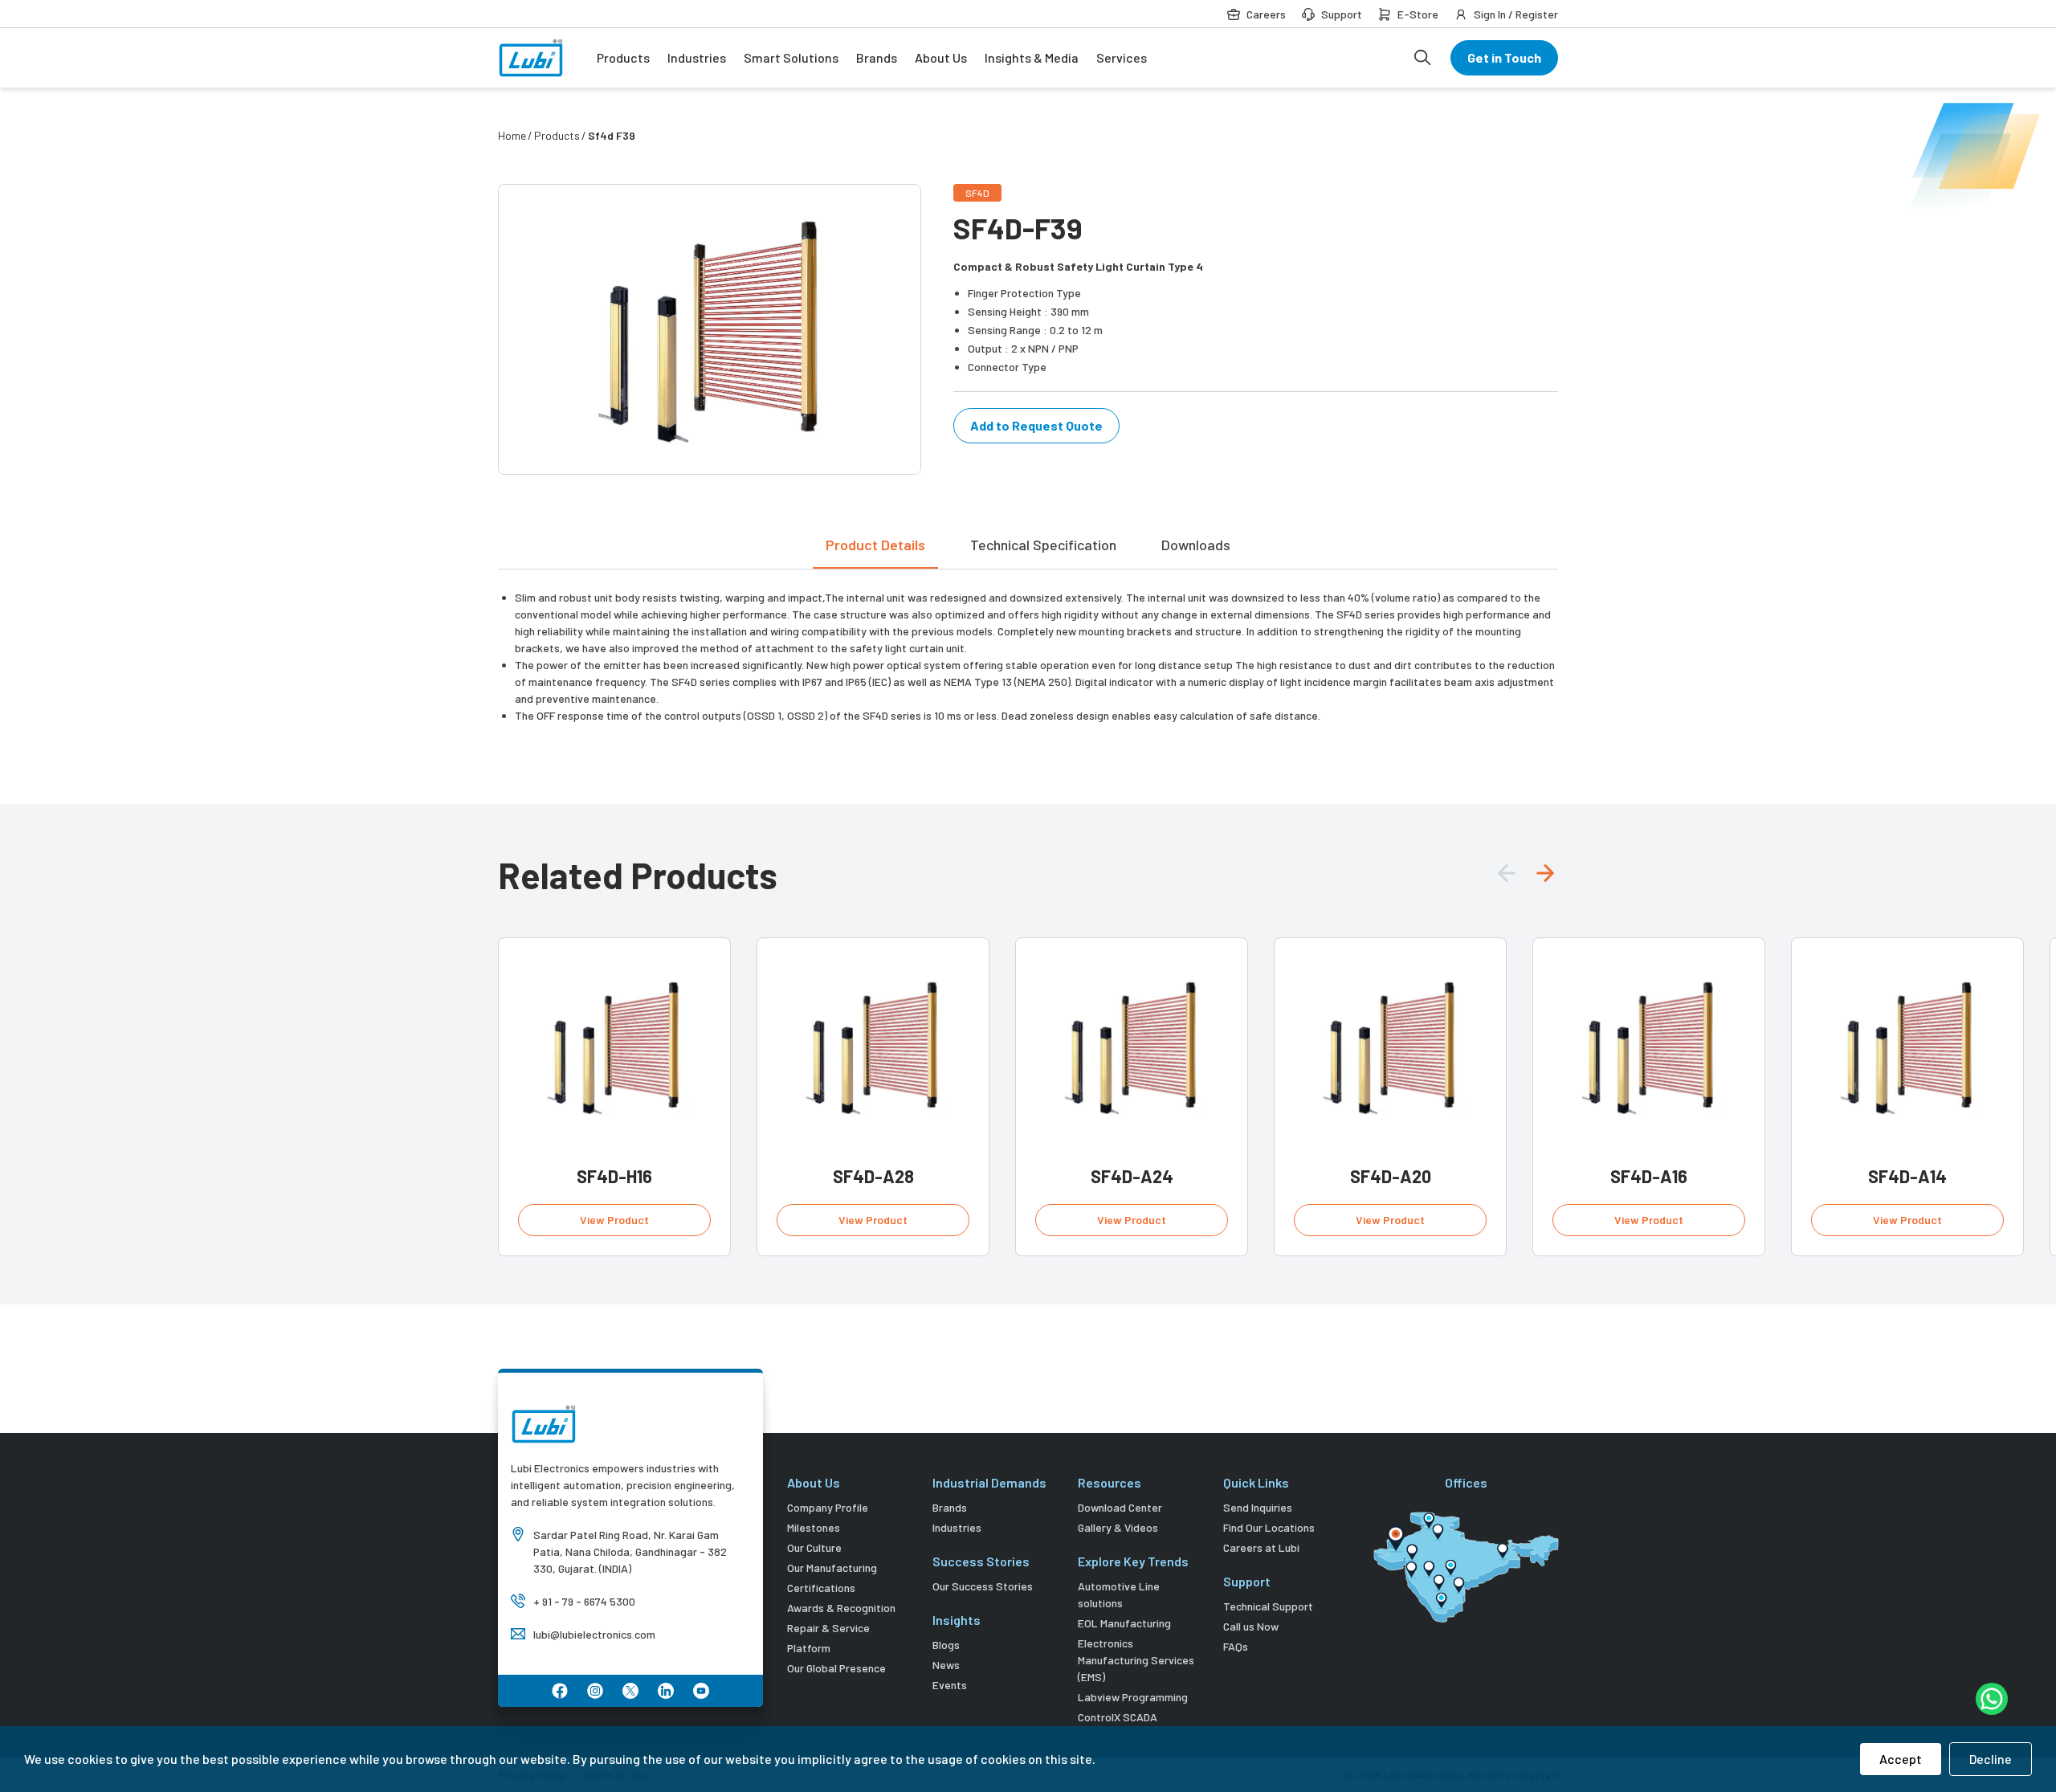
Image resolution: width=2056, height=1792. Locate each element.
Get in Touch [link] (1504, 57)
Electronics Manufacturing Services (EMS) (1136, 1660)
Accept (1901, 1759)
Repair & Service (828, 1628)
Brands (877, 57)
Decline (1991, 1759)
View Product (614, 1220)
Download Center (1120, 1507)
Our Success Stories (983, 1586)
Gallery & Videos (1118, 1527)
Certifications (821, 1588)
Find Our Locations (1269, 1527)
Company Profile (828, 1507)
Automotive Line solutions (1119, 1594)
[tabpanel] (1028, 647)
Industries (697, 57)
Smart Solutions (791, 57)
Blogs (946, 1645)
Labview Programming (1133, 1697)
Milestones (814, 1527)
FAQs (1236, 1646)
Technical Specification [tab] (1043, 545)
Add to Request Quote (1036, 425)
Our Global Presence (836, 1668)
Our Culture (814, 1547)
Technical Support (1268, 1606)
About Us (941, 57)
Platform (809, 1648)
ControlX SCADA (1118, 1717)
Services (1122, 57)
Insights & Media (1032, 57)
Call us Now (1251, 1626)
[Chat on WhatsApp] (1992, 1699)
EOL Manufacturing (1124, 1623)
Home (512, 135)
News (946, 1665)
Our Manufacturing (832, 1567)
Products (623, 57)
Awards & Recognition (841, 1608)
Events (950, 1685)
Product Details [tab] (875, 545)
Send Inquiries (1258, 1507)
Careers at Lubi (1261, 1547)
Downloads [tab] (1196, 545)
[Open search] (1422, 58)
